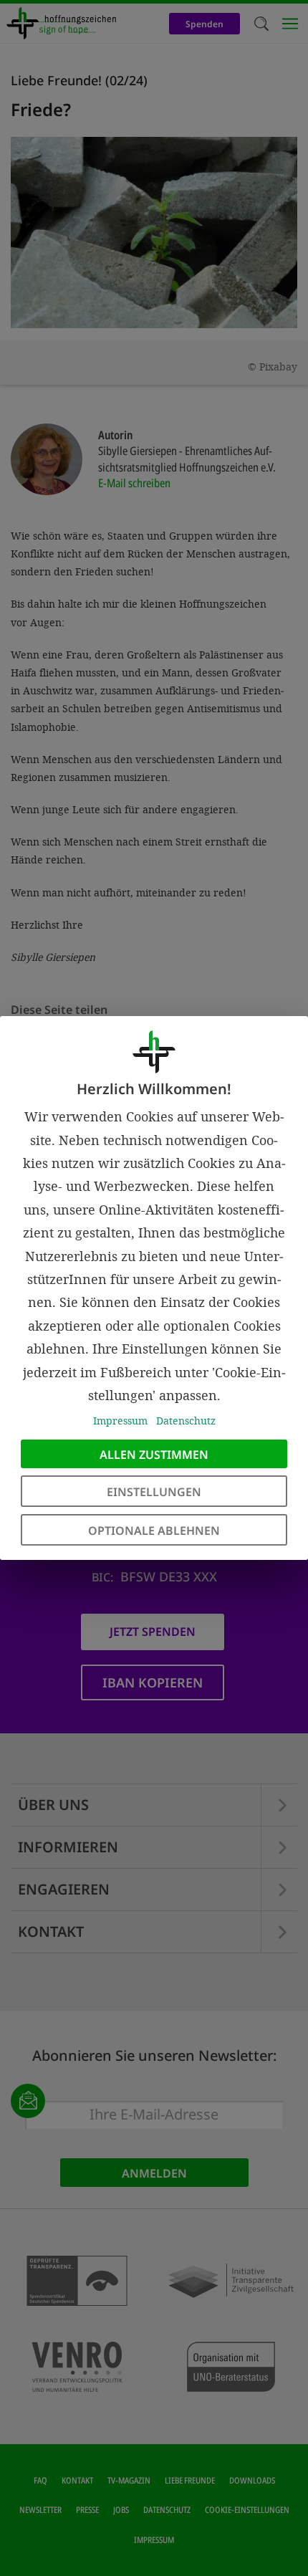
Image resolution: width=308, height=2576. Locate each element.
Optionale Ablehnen (154, 1531)
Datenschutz (186, 1421)
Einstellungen (154, 1492)
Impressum (120, 1421)
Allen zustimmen (154, 1455)
